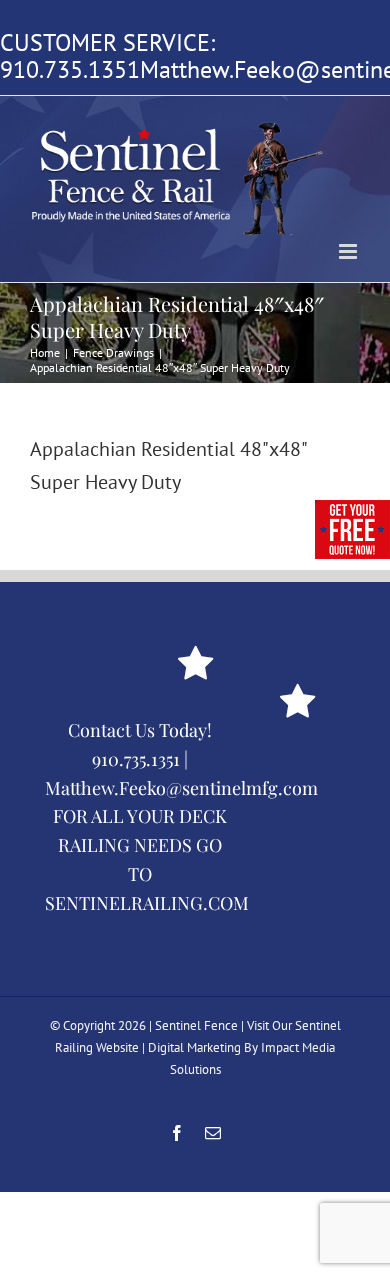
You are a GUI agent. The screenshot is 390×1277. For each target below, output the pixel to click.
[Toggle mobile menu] (349, 251)
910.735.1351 (70, 69)
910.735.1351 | (140, 759)
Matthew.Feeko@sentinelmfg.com (181, 788)
